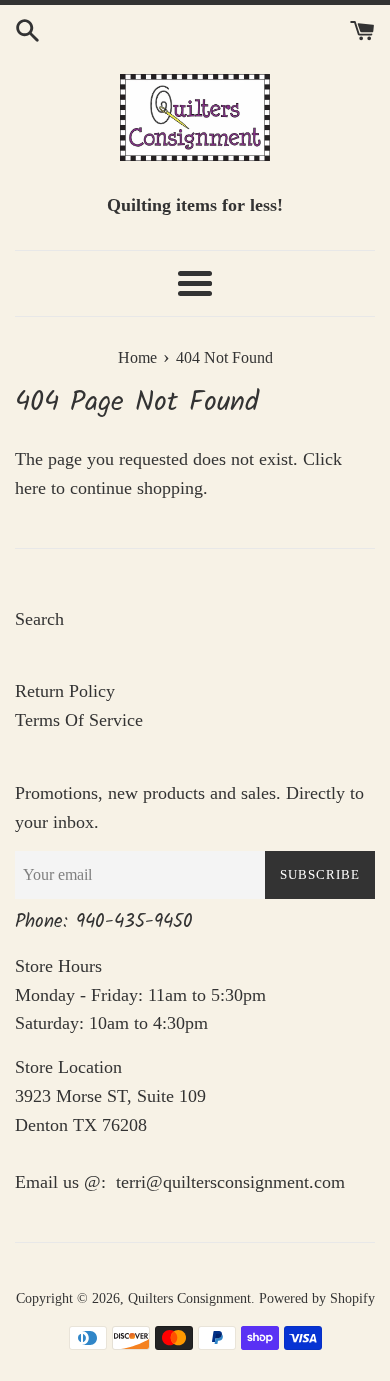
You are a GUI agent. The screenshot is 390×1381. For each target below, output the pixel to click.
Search (39, 619)
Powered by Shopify (317, 1298)
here (30, 488)
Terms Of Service (79, 720)
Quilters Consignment (189, 1298)
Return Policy (65, 691)
